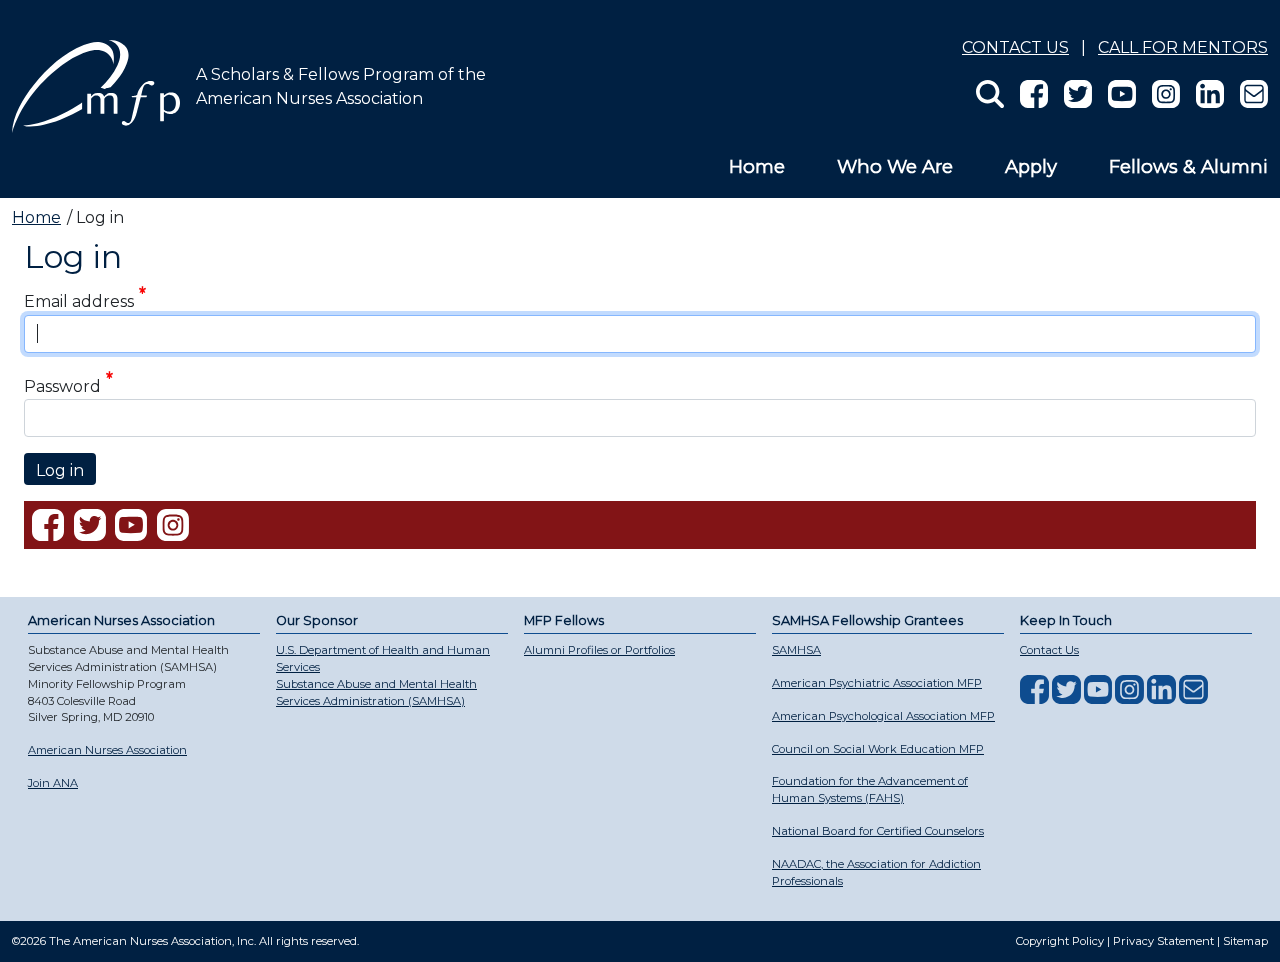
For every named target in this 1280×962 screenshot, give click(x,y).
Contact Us (1015, 47)
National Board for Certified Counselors (878, 831)
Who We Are (895, 166)
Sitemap (1245, 941)
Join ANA (53, 783)
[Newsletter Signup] (1246, 92)
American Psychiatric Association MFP (877, 683)
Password (62, 386)
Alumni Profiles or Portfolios (599, 650)
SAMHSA (796, 650)
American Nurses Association (107, 750)
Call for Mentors (1183, 47)
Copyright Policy (1060, 941)
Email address (79, 302)
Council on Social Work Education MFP (878, 749)
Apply (1031, 166)
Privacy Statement (1163, 941)
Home (757, 166)
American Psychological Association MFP (883, 716)
